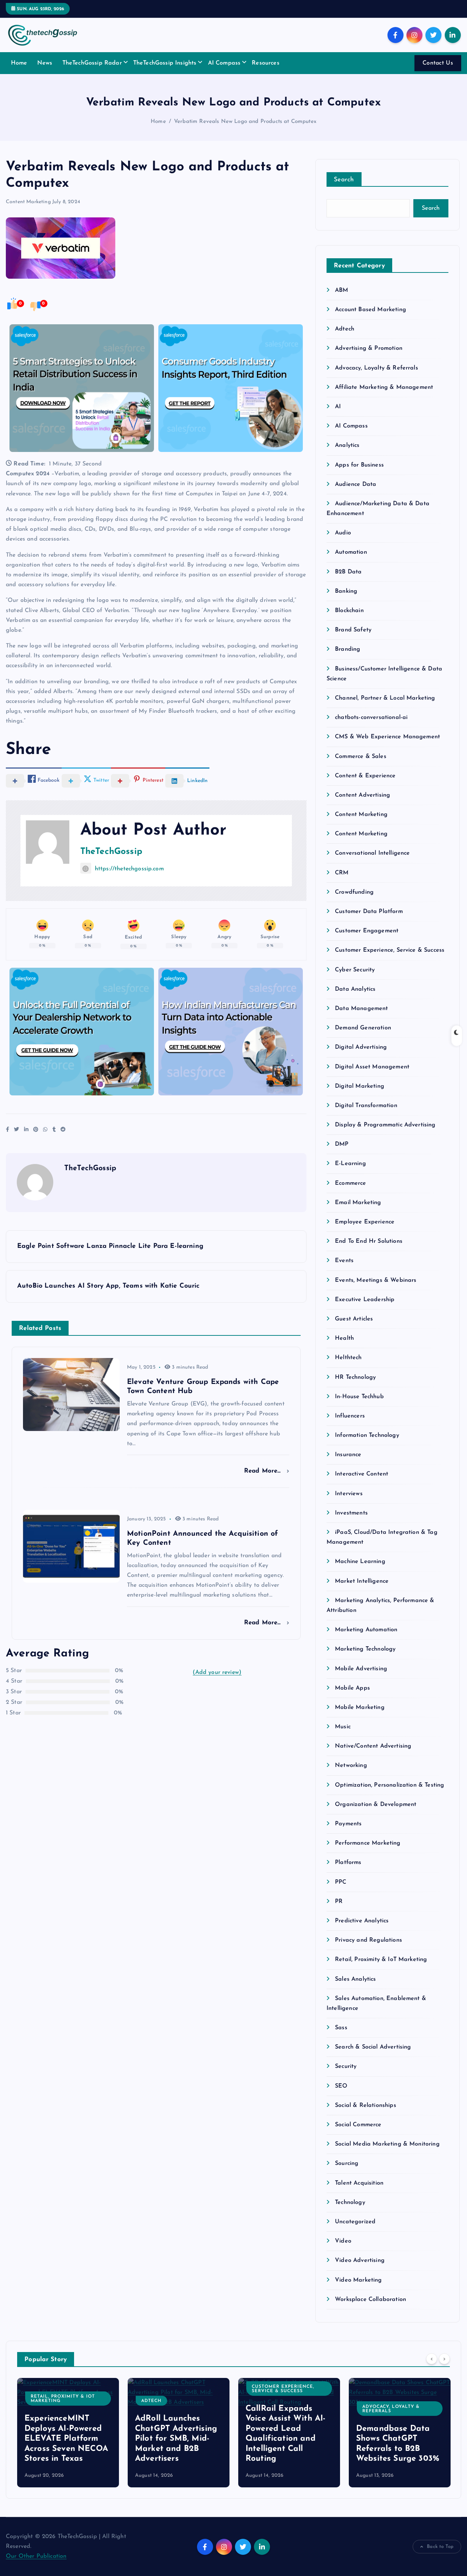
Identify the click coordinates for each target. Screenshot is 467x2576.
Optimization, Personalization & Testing (389, 1785)
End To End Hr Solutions (369, 1241)
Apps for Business (359, 465)
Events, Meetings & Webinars (376, 1280)
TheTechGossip (111, 852)
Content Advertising (362, 795)
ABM (341, 290)
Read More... (264, 1471)
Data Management (361, 1009)
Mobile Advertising (361, 1669)
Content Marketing (28, 202)
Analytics (347, 445)
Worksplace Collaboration (370, 2300)
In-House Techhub (359, 1397)
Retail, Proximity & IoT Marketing (381, 1960)
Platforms (348, 1863)
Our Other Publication (36, 2556)
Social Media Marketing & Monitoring (387, 2144)
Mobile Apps (352, 1688)
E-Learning (350, 1164)
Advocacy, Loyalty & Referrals (377, 368)
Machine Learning (360, 1562)
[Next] (444, 2359)
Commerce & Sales (361, 757)
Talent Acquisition (359, 2183)
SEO (341, 2086)
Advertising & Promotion (369, 348)
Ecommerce (350, 1183)
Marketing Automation (366, 1630)
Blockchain (349, 611)
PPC (341, 1882)
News (45, 63)
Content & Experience (365, 776)
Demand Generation (363, 1028)
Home (19, 63)
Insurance (348, 1455)
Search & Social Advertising (373, 2047)
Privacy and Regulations (368, 1940)
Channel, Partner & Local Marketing (385, 698)
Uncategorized (355, 2222)
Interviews (349, 1494)
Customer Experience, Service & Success (390, 950)
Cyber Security (355, 970)
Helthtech (348, 1358)
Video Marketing (358, 2280)
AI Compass (224, 63)
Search (344, 180)
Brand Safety (353, 630)
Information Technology (367, 1435)
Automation (351, 552)
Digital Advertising (361, 1047)
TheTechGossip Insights (165, 63)
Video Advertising (360, 2260)
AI (338, 407)
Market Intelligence (362, 1581)
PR (339, 1902)
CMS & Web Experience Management (387, 737)
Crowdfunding (354, 892)
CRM (342, 873)
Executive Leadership (365, 1300)
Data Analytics (355, 989)
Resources (265, 63)
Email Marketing (358, 1203)
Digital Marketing (360, 1086)
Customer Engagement (367, 931)
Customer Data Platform (369, 912)
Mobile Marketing (360, 1707)
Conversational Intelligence (372, 853)
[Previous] (432, 2359)
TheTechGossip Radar (92, 63)
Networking (351, 1765)
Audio (343, 533)
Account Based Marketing (370, 310)
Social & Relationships (366, 2105)
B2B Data (348, 572)
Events (344, 1261)
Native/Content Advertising (373, 1746)
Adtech (345, 329)
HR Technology (355, 1377)
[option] (68, 2433)
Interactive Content (362, 1474)
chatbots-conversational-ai (371, 718)
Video (343, 2241)
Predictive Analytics (362, 1921)
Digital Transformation (366, 1106)
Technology (350, 2202)
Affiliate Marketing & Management (384, 387)
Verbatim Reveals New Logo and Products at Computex (245, 122)
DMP (342, 1144)
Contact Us (438, 63)
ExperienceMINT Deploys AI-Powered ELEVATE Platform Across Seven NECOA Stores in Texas (66, 2439)
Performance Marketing (368, 1843)
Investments (351, 1513)
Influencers (350, 1416)
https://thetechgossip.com (129, 869)
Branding (348, 649)
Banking (346, 591)
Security (346, 2066)
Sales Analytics (355, 1979)
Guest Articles (354, 1319)
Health (344, 1338)
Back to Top (440, 2547)
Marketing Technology (365, 1649)
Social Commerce (358, 2125)
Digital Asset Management (372, 1067)
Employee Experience (365, 1222)
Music (343, 1727)
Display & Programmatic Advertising (385, 1125)
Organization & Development (376, 1805)
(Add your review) (217, 1672)
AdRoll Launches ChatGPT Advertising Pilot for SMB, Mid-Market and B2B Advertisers (176, 2439)
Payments (348, 1824)
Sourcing (347, 2163)
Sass (341, 2028)
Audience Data (356, 484)
